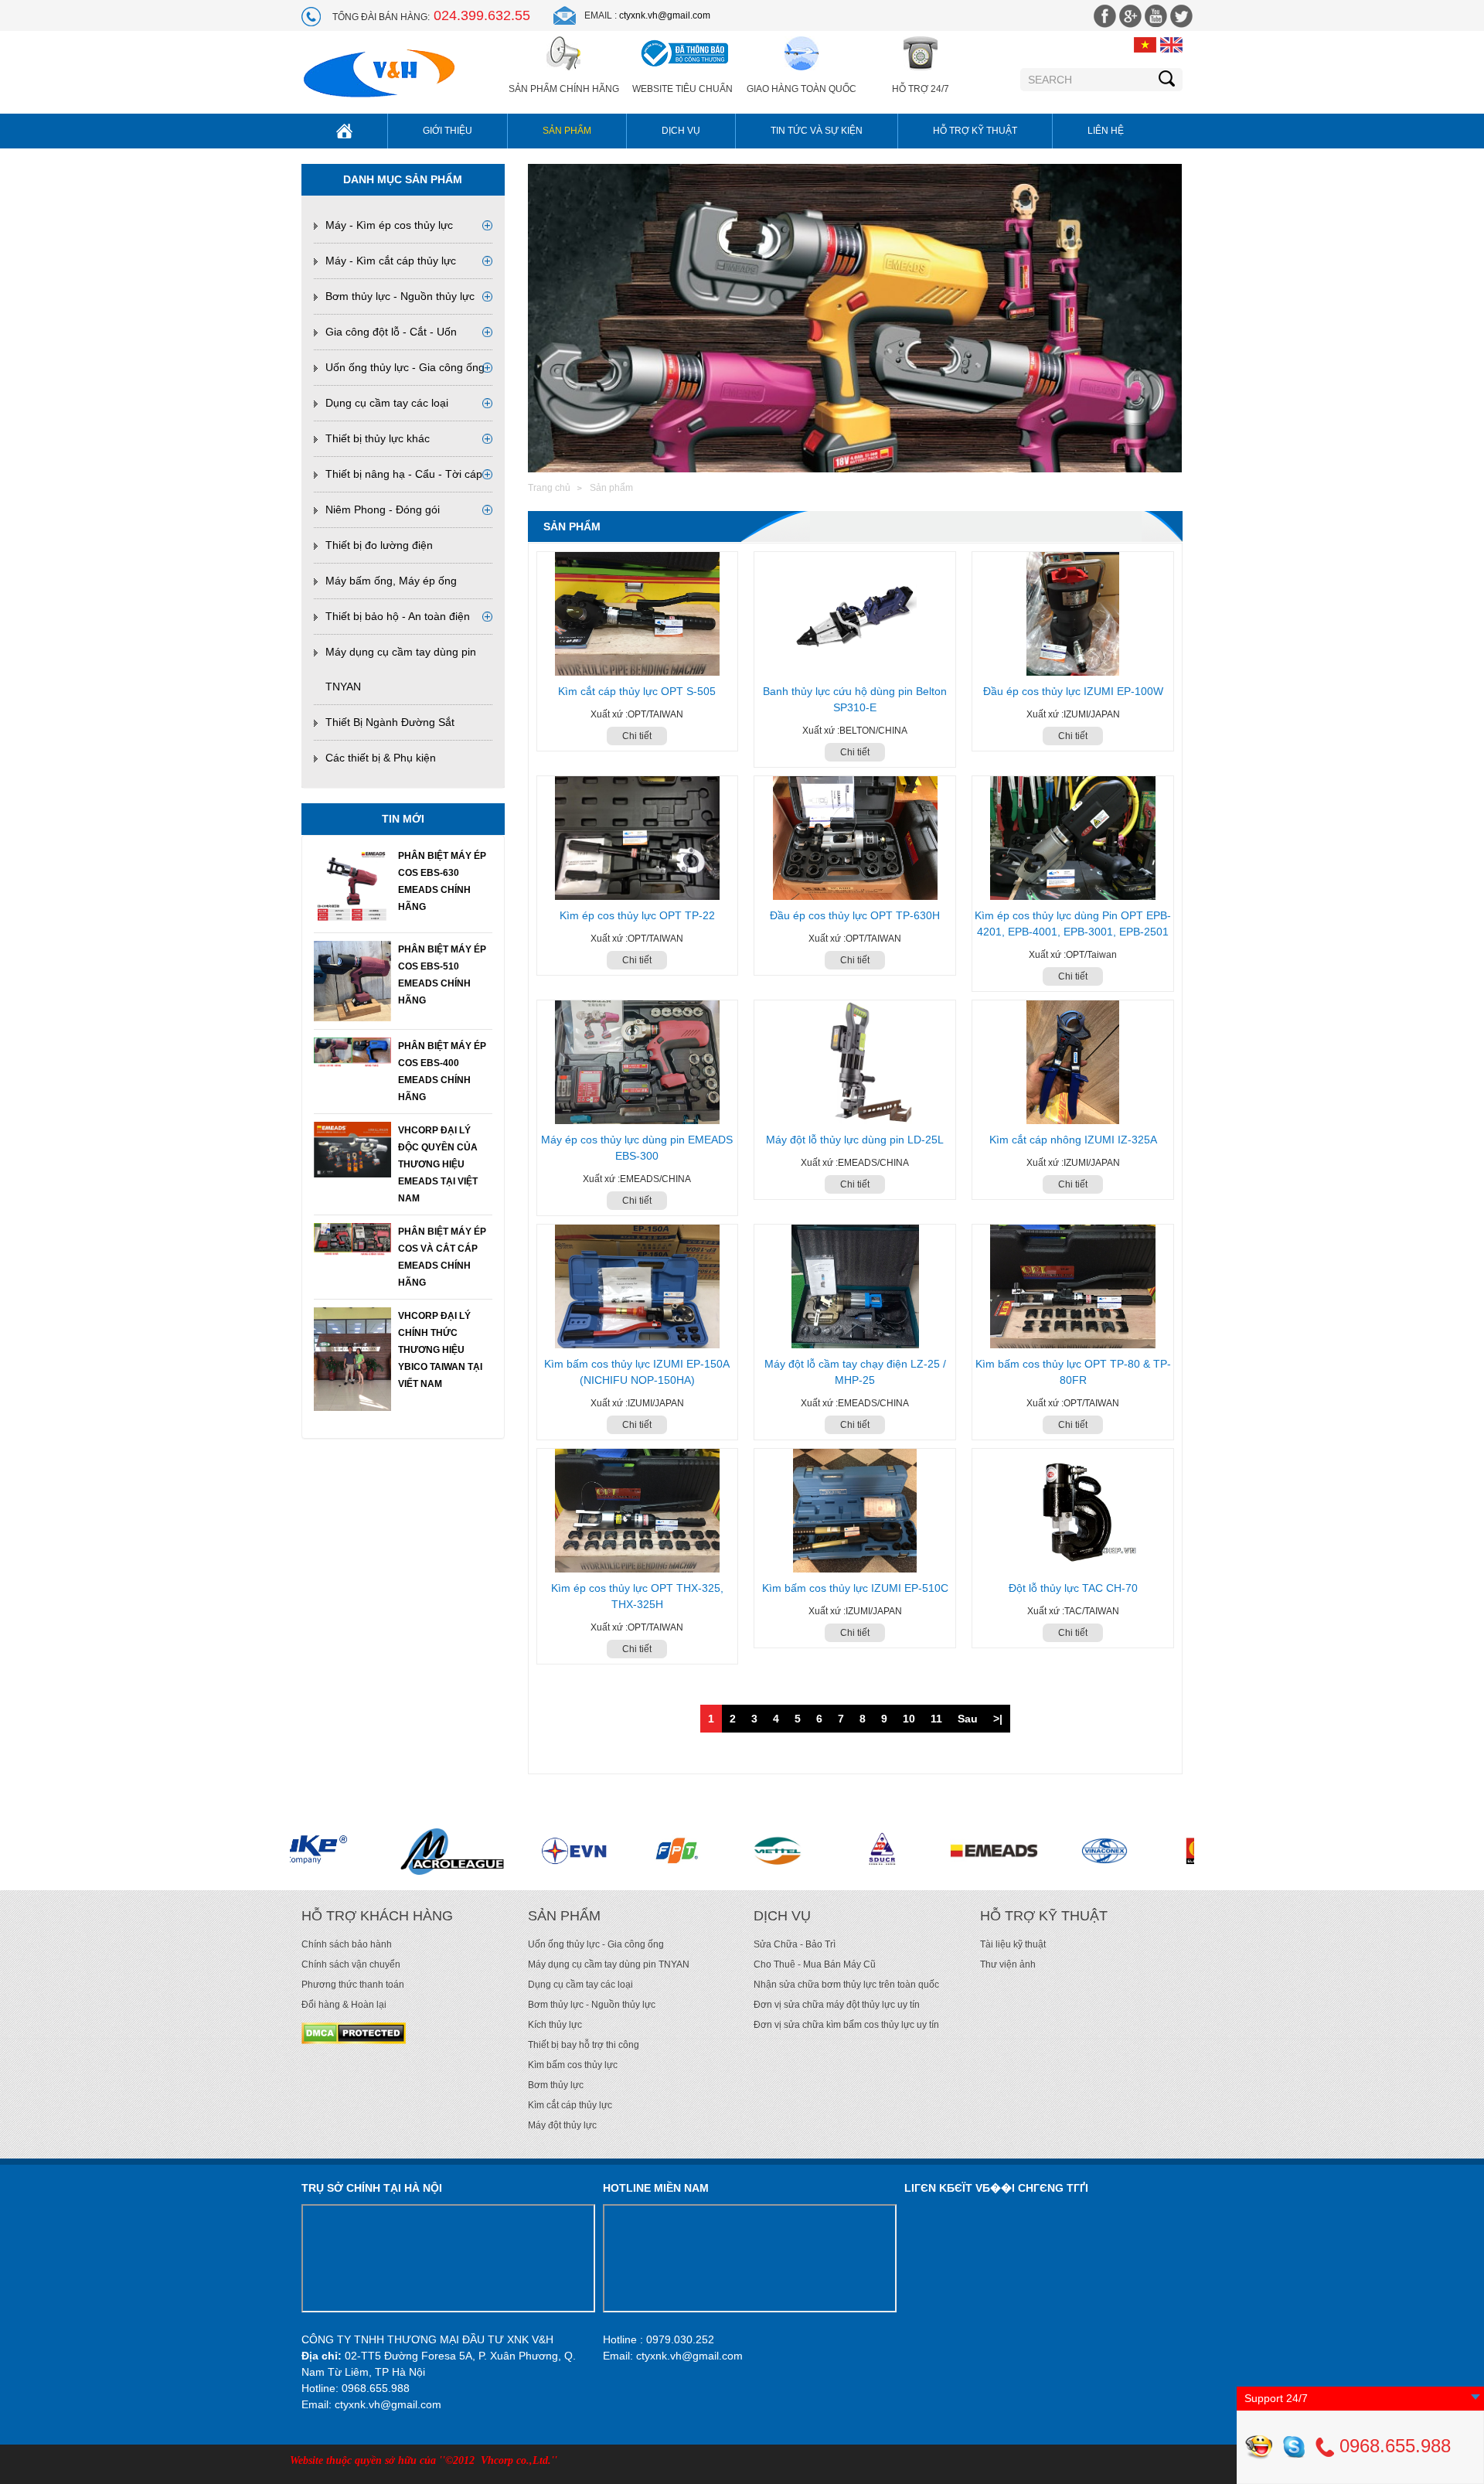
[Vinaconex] (850, 1851)
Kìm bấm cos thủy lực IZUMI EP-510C (855, 1588)
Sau (968, 1719)
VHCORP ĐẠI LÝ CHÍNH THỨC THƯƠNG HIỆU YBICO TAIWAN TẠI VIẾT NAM (440, 1350)
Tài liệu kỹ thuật (1013, 1944)
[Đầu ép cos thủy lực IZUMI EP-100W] (1073, 614)
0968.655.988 (1392, 2446)
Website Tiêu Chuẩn (682, 89)
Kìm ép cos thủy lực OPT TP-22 (637, 915)
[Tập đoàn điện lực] (317, 1851)
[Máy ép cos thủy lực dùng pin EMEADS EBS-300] (638, 1062)
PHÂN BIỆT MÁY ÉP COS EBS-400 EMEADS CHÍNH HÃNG (442, 1072)
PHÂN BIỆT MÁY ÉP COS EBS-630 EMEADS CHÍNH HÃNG (442, 881)
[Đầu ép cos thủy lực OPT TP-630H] (855, 838)
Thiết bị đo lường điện (379, 545)
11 (936, 1719)
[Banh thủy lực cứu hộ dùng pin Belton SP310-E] (855, 614)
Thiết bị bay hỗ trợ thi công (584, 2045)
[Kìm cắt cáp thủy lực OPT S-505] (638, 614)
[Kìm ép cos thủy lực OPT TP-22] (638, 838)
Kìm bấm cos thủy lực (573, 2065)
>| (998, 1719)
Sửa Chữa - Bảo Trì (795, 1944)
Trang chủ (549, 488)
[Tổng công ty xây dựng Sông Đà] (628, 1851)
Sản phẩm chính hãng (564, 89)
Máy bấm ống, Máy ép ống (391, 581)
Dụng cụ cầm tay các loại (387, 403)
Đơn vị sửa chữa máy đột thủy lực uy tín (837, 2005)
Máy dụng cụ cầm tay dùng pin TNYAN (609, 1964)
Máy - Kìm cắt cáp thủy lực (391, 261)
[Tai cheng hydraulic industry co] (1143, 1851)
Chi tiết (637, 736)
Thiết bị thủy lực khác (378, 438)
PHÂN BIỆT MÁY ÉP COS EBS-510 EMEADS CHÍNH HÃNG (442, 975)
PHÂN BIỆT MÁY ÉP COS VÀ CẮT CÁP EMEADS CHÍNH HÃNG (442, 1257)
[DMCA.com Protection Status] (354, 2033)
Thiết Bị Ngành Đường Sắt (390, 722)
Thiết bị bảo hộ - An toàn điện (398, 616)
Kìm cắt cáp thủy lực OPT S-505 (637, 691)
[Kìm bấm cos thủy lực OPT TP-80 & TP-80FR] (1073, 1286)
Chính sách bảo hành (347, 1944)
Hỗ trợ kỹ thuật (975, 131)
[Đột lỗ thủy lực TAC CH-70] (1073, 1511)
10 (909, 1719)
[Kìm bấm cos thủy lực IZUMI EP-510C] (855, 1511)
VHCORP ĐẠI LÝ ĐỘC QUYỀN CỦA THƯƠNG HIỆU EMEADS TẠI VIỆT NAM (438, 1164)
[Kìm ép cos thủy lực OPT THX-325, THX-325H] (638, 1511)
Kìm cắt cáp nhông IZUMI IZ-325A (1073, 1140)
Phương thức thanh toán (353, 1985)
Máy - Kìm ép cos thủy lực (389, 225)
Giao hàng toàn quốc (802, 89)
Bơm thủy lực (556, 2085)
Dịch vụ (681, 131)
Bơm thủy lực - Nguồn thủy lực (400, 296)
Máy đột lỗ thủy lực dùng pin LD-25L (855, 1140)
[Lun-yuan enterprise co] (956, 1851)
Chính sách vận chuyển (351, 1964)
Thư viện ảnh (1008, 1964)
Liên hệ (1106, 131)
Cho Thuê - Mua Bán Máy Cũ (815, 1964)
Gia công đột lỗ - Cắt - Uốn (391, 332)
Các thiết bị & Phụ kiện (381, 758)
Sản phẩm (567, 131)
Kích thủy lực (555, 2025)
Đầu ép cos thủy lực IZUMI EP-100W (1073, 691)
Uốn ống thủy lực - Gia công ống (405, 367)
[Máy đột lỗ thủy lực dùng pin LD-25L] (855, 1062)
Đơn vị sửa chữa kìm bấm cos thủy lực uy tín (846, 2025)
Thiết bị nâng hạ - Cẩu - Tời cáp (404, 474)
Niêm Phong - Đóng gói (383, 509)
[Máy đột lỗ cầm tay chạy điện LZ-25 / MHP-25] (855, 1286)
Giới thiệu (448, 131)
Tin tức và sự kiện (817, 131)
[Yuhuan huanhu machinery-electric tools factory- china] (1049, 1851)
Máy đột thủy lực (562, 2125)
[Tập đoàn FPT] (420, 1851)
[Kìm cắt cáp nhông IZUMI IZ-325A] (1073, 1062)
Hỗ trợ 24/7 (921, 89)
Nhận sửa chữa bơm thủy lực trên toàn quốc (846, 1985)
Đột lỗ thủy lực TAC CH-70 (1073, 1588)
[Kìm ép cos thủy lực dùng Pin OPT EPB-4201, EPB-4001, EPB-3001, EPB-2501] (1073, 838)
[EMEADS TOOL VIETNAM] (737, 1851)
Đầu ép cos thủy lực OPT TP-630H (855, 915)
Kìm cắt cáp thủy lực (570, 2105)
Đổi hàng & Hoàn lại (344, 2005)
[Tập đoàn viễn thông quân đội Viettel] (525, 1851)
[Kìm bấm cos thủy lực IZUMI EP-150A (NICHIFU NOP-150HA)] (638, 1286)
